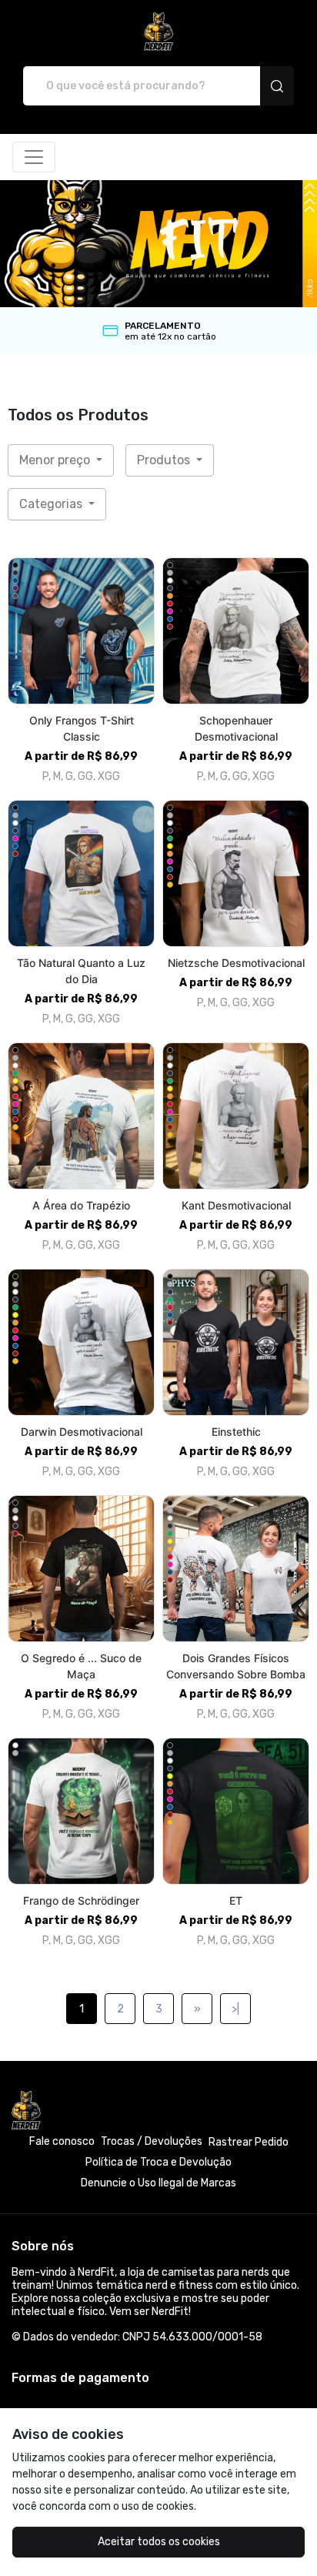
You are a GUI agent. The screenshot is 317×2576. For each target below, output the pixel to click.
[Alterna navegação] (34, 157)
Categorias (52, 504)
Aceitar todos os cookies (159, 2542)
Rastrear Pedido (249, 2142)
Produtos (165, 460)
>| (235, 2009)
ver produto (82, 631)
